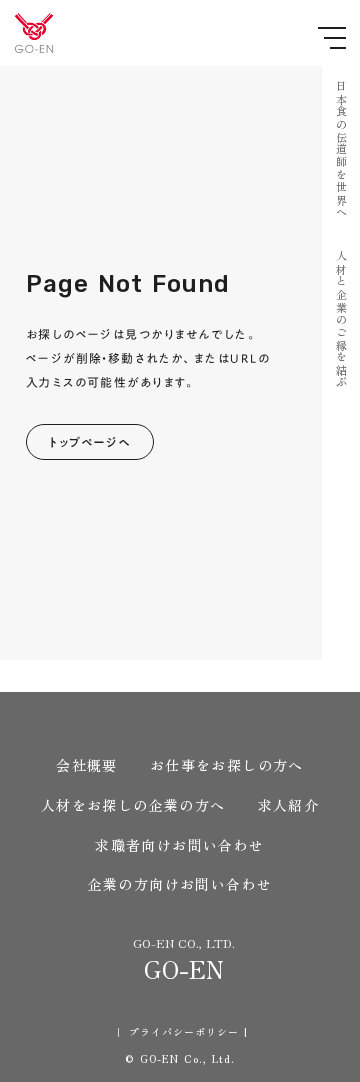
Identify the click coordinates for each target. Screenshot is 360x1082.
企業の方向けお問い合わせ (180, 884)
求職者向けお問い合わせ (179, 845)
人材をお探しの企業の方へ (133, 805)
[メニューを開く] (332, 38)
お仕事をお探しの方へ (227, 765)
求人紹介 (289, 805)
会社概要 (87, 765)
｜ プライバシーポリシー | (180, 1032)
